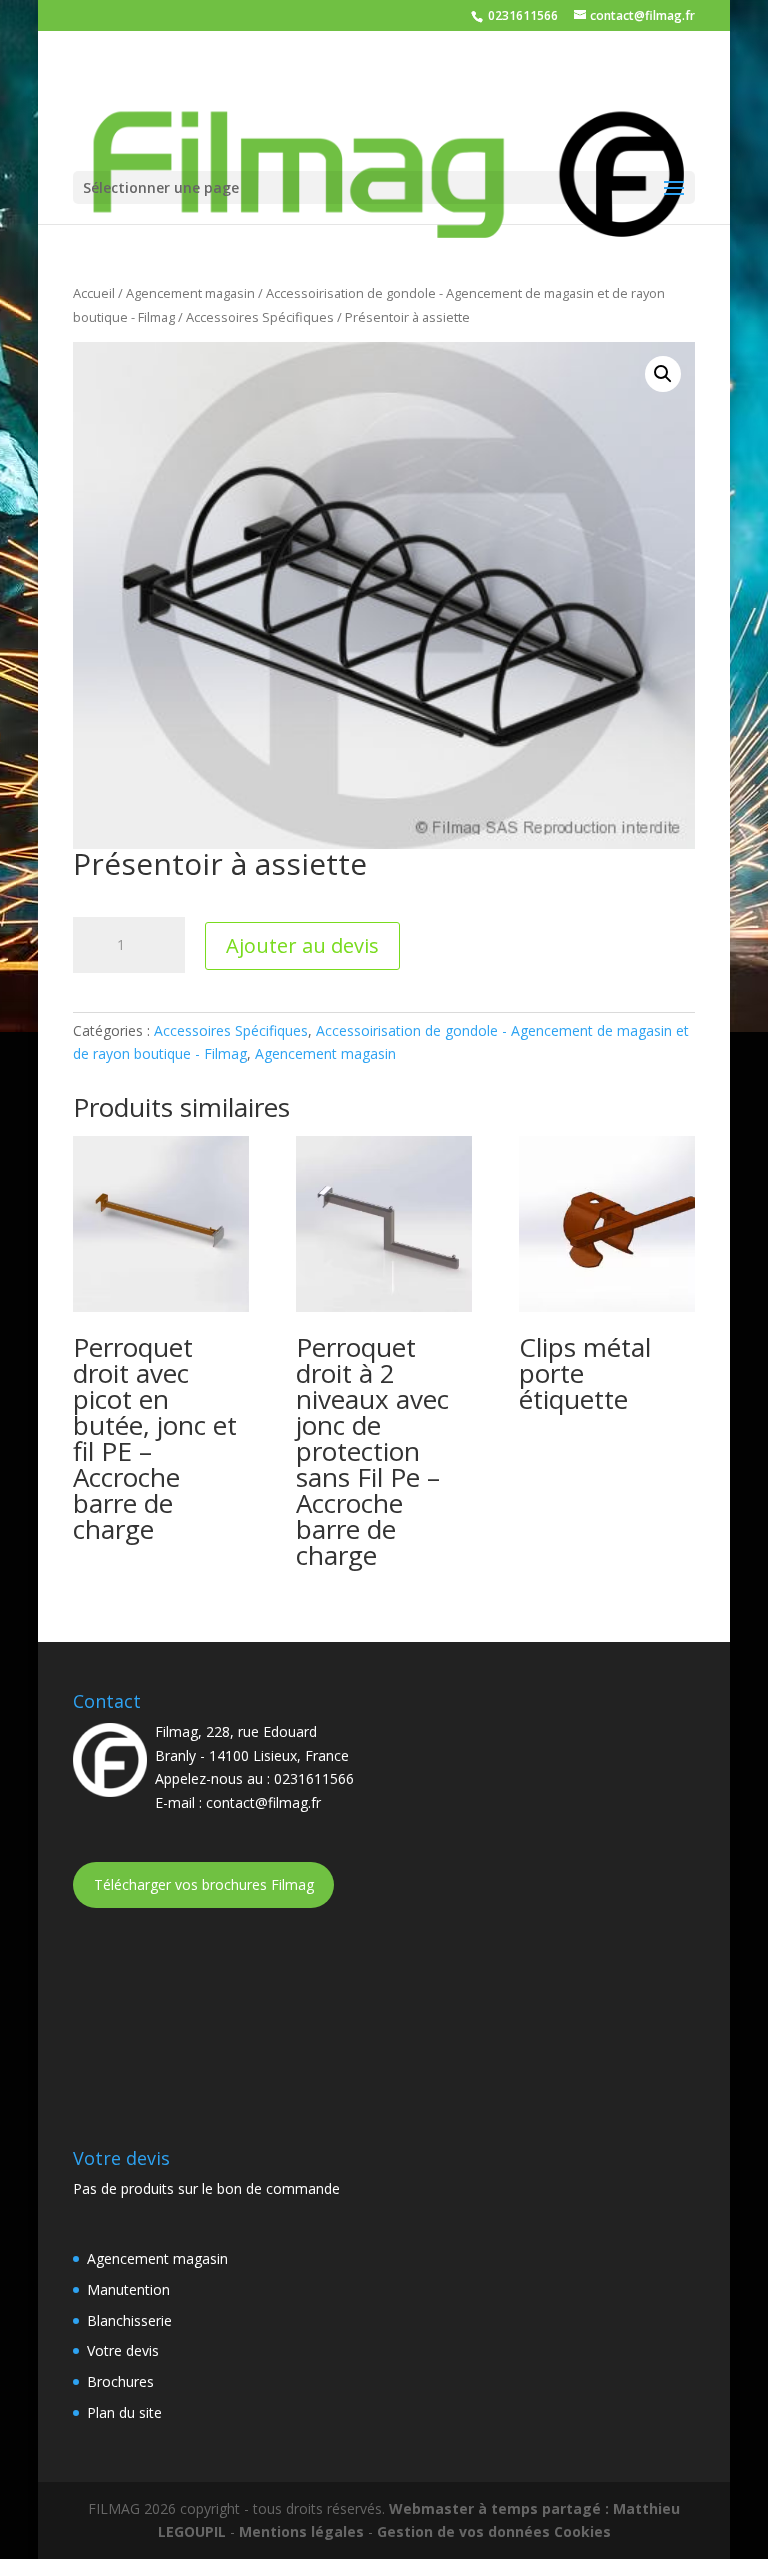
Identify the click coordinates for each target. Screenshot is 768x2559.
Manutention (128, 2289)
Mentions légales (301, 2531)
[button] (663, 374)
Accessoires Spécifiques (260, 317)
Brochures (120, 2381)
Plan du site (124, 2412)
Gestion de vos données (463, 2531)
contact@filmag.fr (263, 1802)
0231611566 (521, 15)
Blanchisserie (129, 2320)
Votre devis (123, 2350)
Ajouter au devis (302, 945)
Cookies (582, 2531)
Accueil (94, 293)
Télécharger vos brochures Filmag (204, 1884)
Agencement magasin (190, 293)
